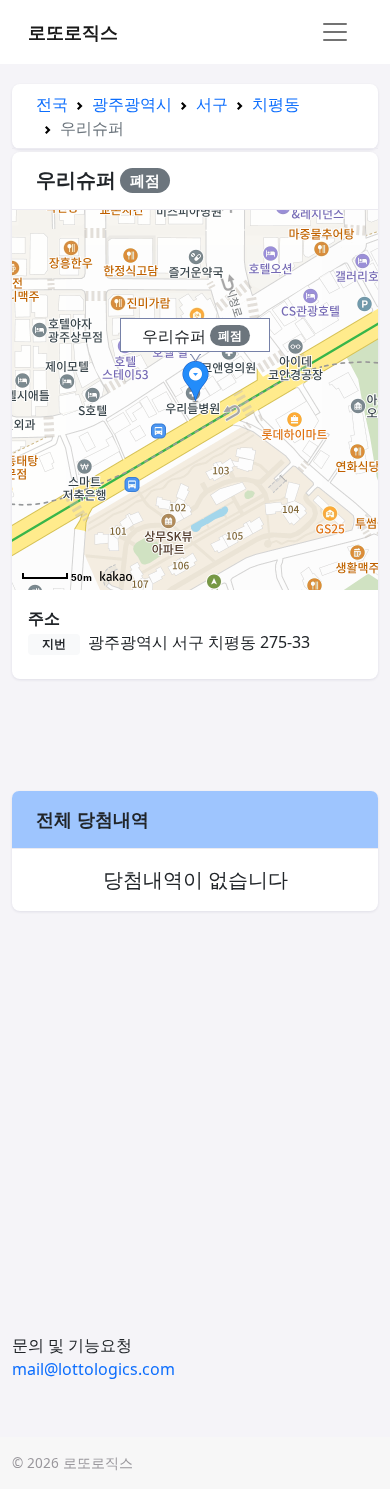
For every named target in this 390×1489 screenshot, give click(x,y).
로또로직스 (73, 32)
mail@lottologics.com (93, 1369)
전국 (52, 104)
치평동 (276, 104)
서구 (212, 104)
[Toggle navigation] (335, 32)
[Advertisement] (195, 732)
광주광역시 (132, 104)
